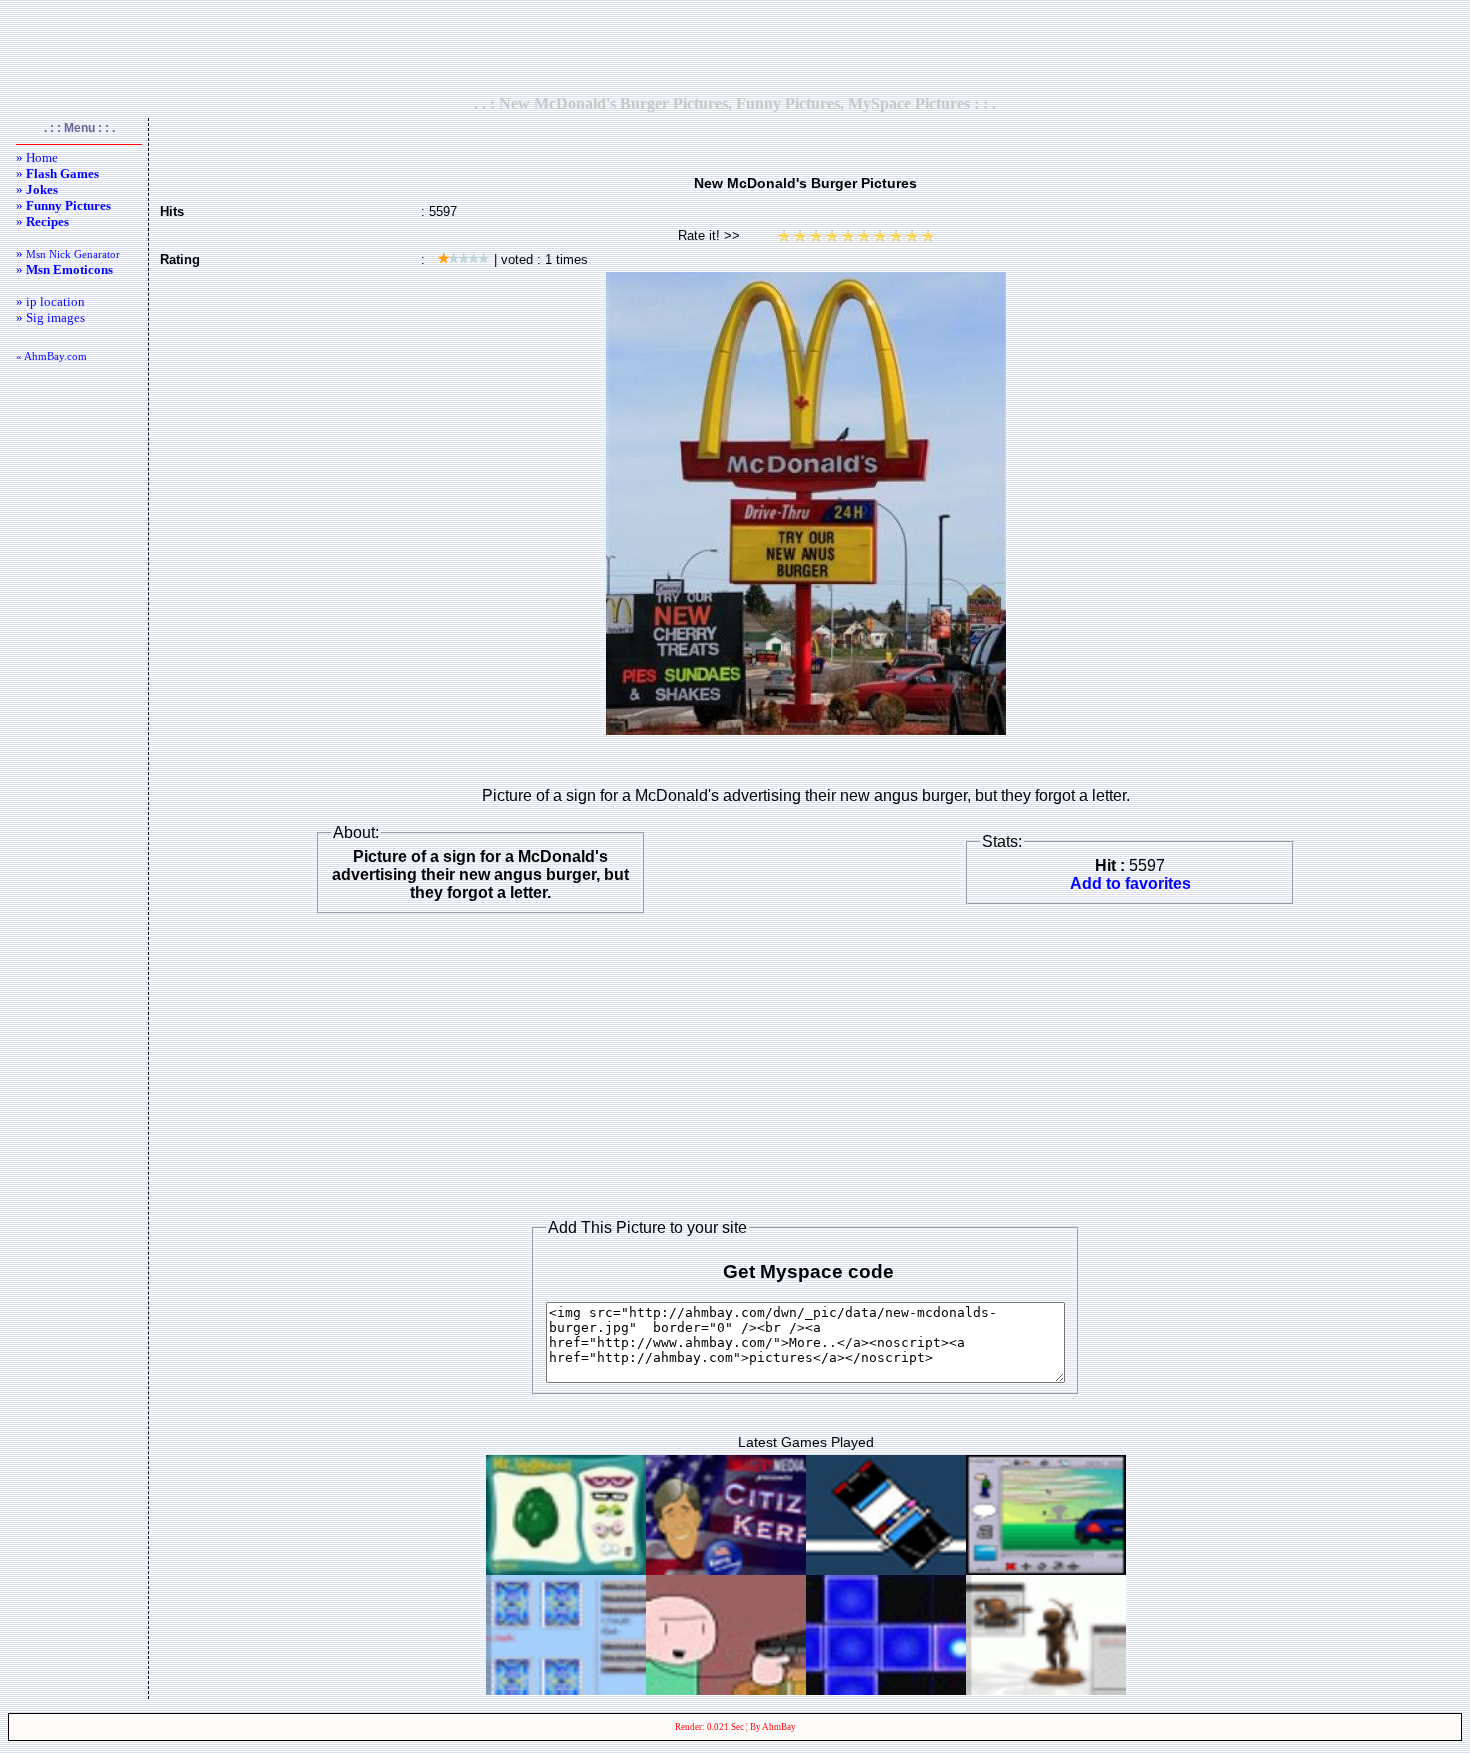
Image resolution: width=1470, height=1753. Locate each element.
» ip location (50, 301)
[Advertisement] (735, 47)
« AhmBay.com (51, 356)
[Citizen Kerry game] (726, 1569)
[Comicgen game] (1046, 1569)
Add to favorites (1130, 883)
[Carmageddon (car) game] (886, 1569)
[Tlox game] (886, 1689)
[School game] (726, 1689)
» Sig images (50, 317)
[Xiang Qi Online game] (1046, 1689)
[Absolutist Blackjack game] (566, 1689)
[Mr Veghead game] (566, 1569)
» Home (37, 157)
